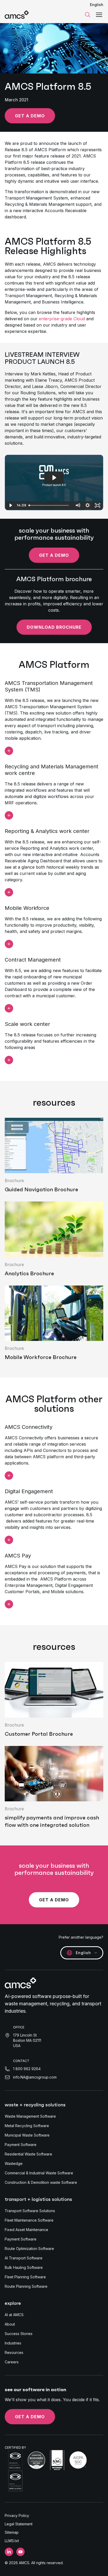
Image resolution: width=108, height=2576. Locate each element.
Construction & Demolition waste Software (41, 2182)
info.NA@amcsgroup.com (35, 2077)
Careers (12, 2362)
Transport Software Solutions (30, 2211)
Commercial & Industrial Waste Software (39, 2173)
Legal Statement (19, 2524)
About (10, 2324)
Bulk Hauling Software (24, 2267)
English (97, 5)
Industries (13, 2343)
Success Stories (19, 2334)
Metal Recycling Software (27, 2126)
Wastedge (14, 2163)
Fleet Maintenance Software (29, 2220)
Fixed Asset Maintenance (26, 2230)
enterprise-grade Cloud (62, 319)
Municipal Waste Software (27, 2135)
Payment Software (21, 2145)
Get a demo (30, 116)
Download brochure (54, 627)
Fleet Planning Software (25, 2277)
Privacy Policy (17, 2515)
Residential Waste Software (28, 2154)
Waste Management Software (30, 2116)
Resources (14, 2352)
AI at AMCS (14, 2315)
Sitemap (12, 2532)
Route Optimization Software (29, 2249)
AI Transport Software (24, 2258)
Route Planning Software (26, 2286)
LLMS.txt (12, 2541)
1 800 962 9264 (27, 2069)
